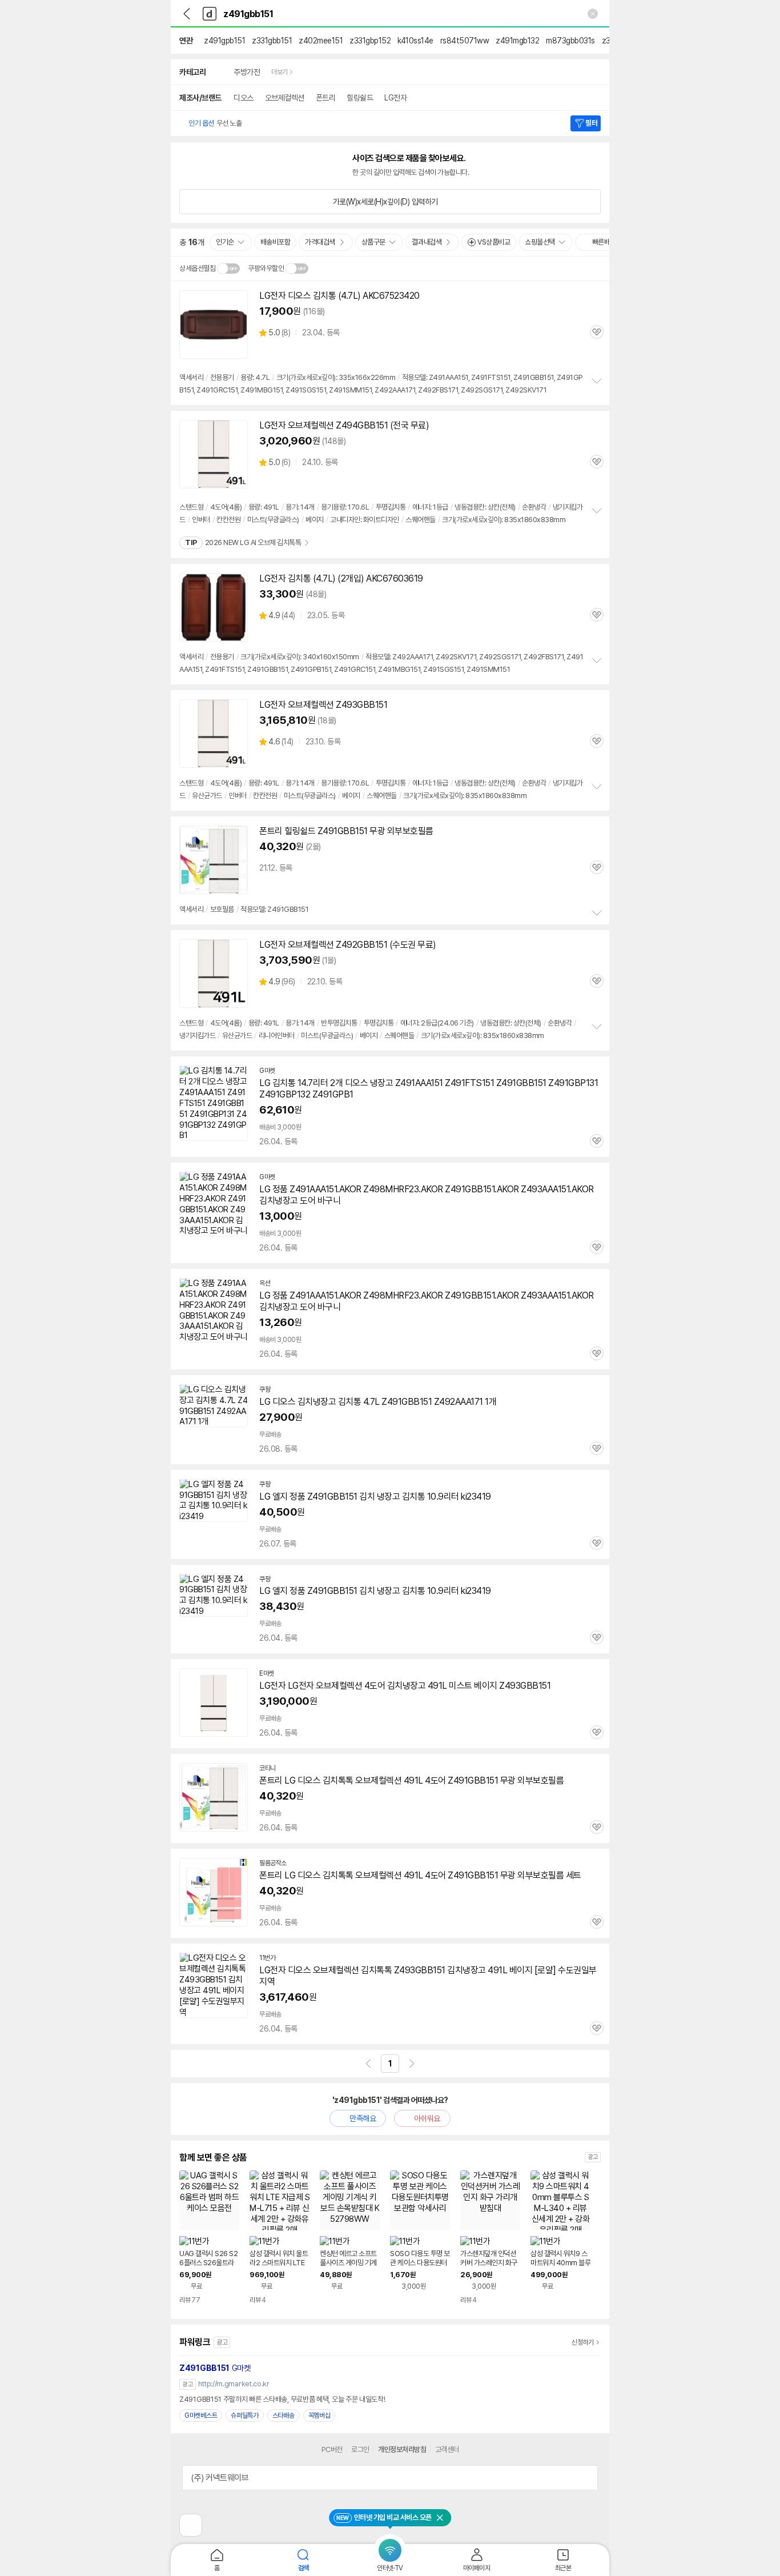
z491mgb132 (517, 41)
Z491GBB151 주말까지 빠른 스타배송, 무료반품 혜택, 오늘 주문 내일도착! (282, 2399)
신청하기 (583, 2342)
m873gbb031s (570, 41)
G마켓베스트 (201, 2415)
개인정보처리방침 (402, 2449)
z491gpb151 (224, 41)
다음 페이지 (412, 2064)
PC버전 (332, 2449)
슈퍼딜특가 (245, 2415)
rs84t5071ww (465, 41)
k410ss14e (415, 41)
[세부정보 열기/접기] (585, 2478)
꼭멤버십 (319, 2415)
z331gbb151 (272, 41)
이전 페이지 (368, 2064)
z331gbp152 (370, 41)
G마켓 (215, 2368)
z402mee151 (321, 41)
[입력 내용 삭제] (593, 14)
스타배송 (284, 2415)
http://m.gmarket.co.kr (234, 2384)
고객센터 (447, 2449)
